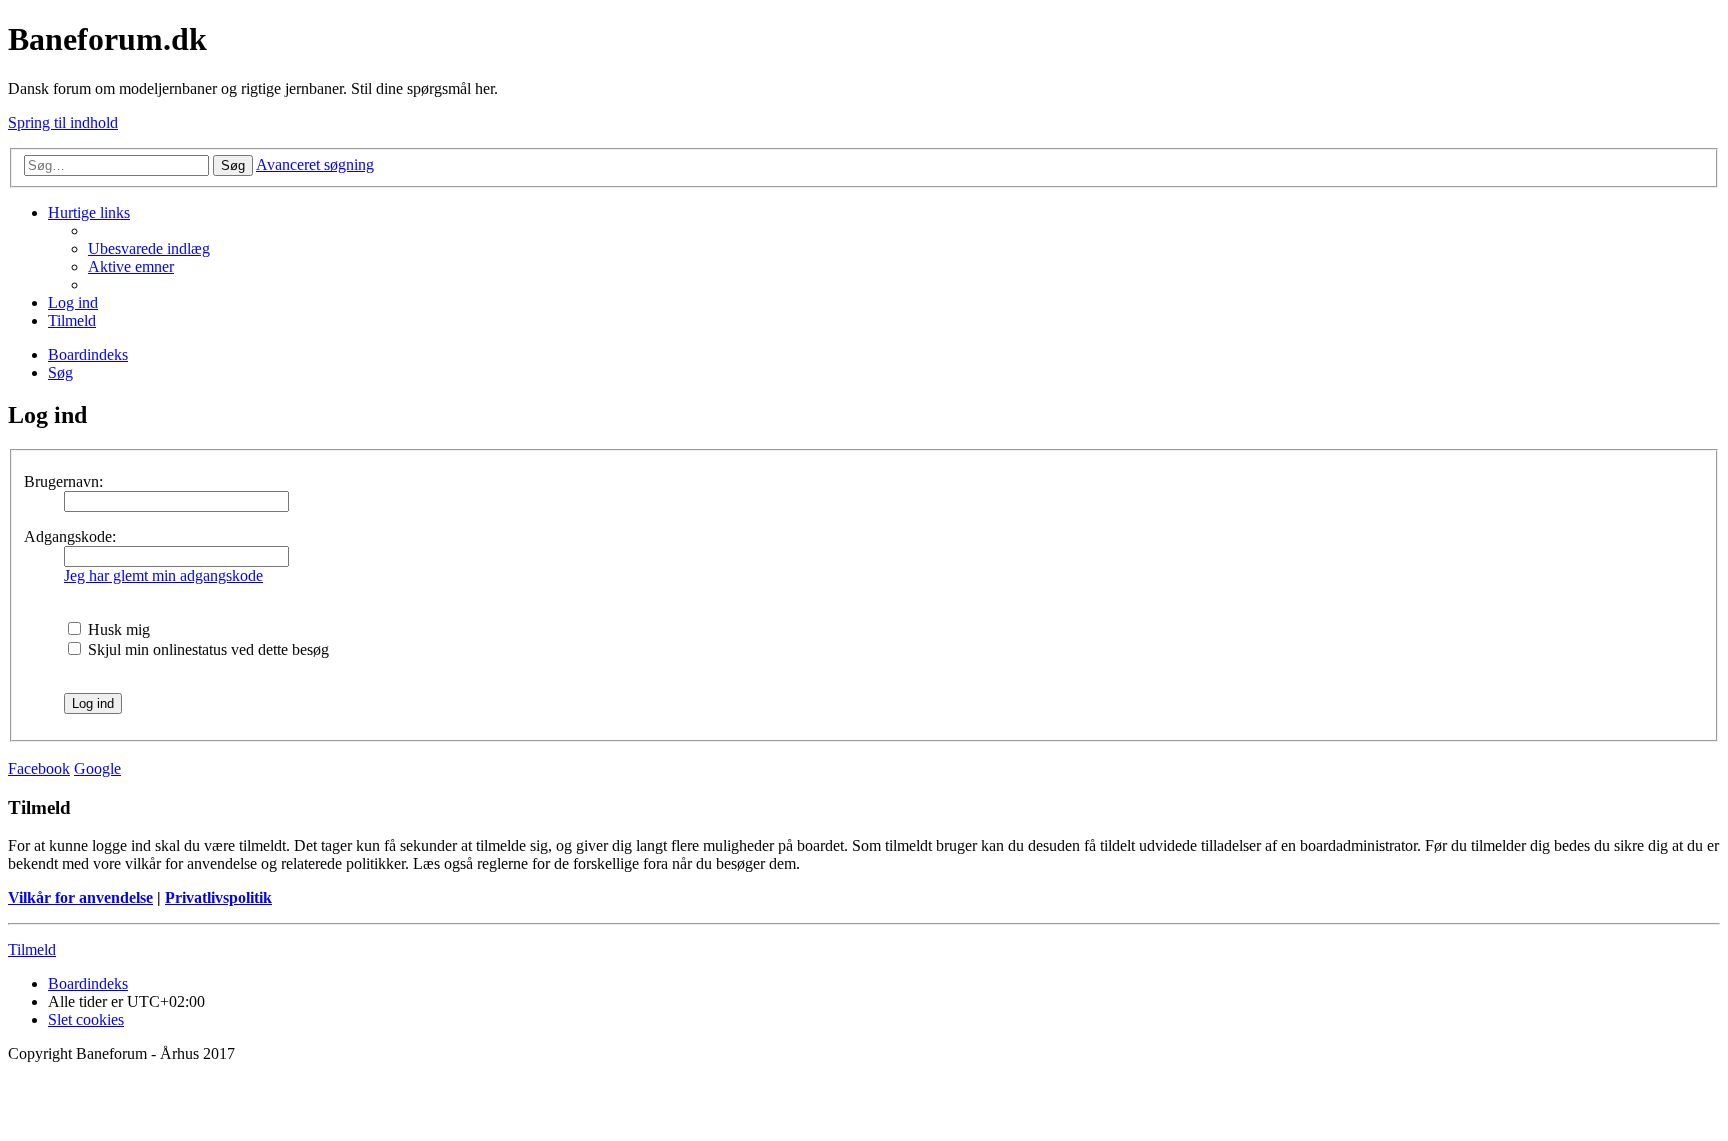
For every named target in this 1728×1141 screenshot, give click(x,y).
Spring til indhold (63, 122)
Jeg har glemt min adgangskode (163, 575)
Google (97, 768)
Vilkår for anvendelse (80, 897)
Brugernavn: (63, 481)
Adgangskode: (70, 536)
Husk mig (117, 629)
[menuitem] (149, 248)
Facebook (39, 768)
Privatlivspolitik (218, 897)
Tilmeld (32, 949)
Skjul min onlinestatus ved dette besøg (206, 649)
